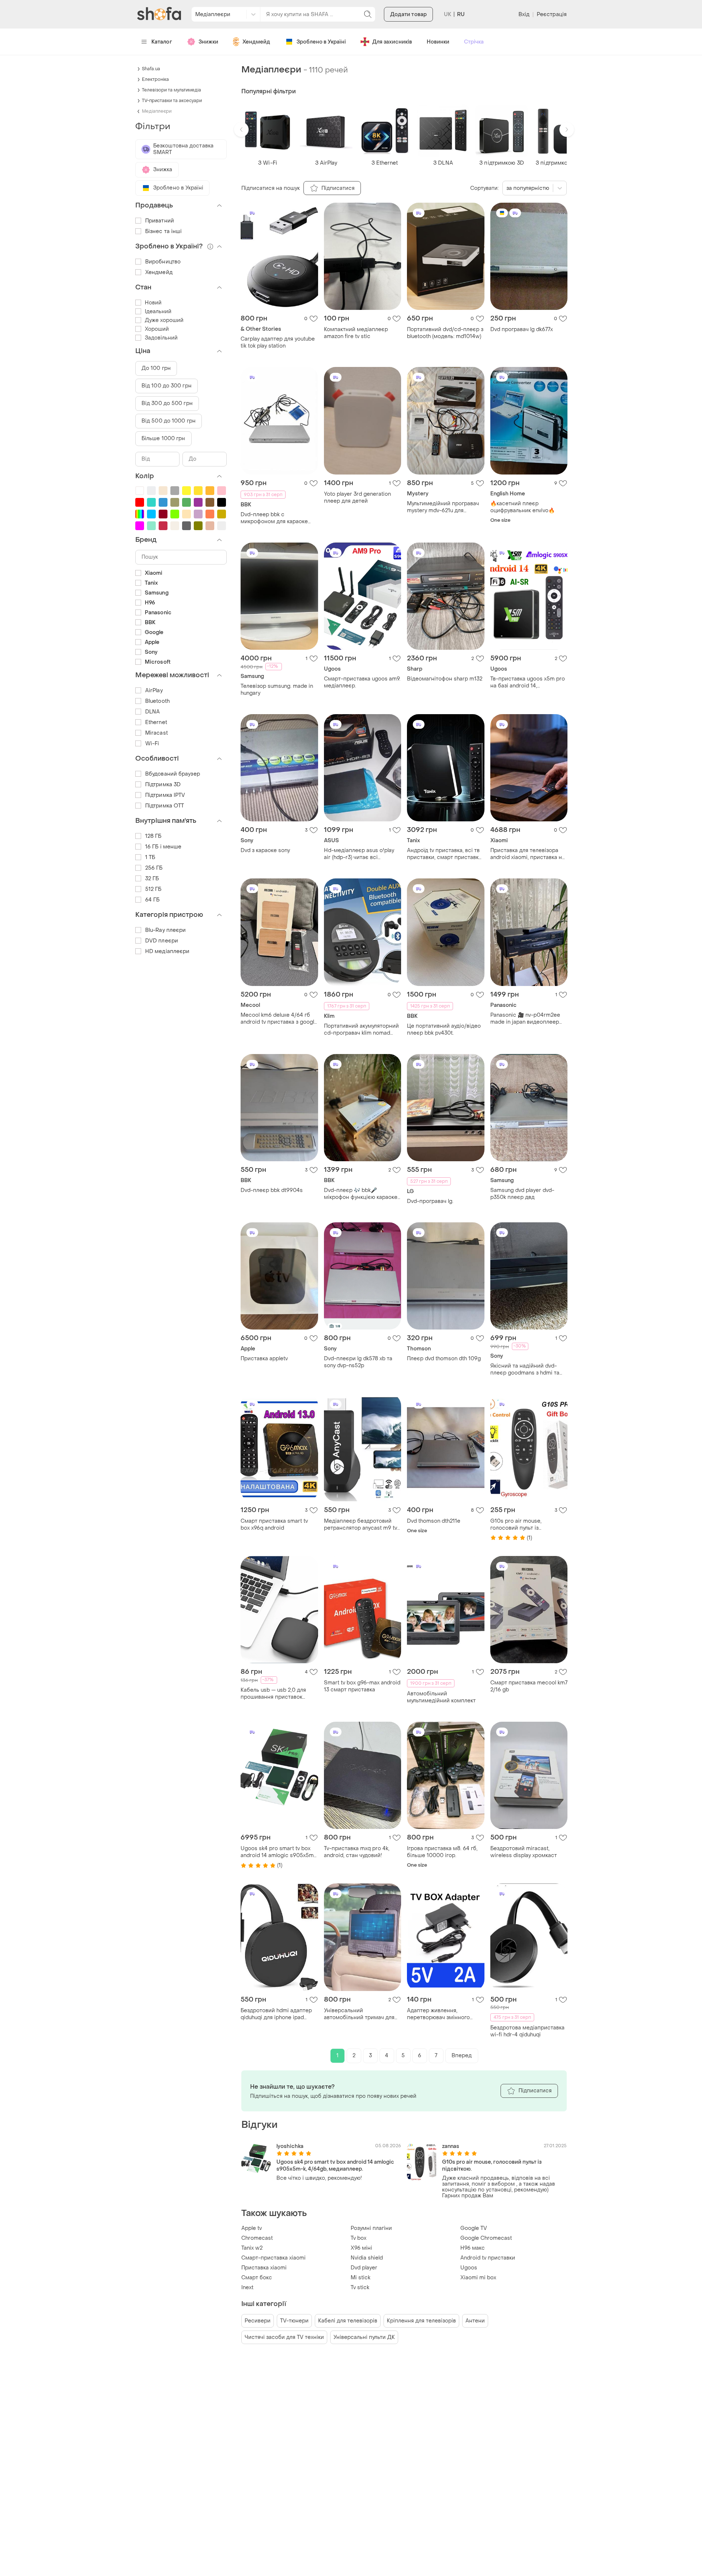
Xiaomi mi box (478, 2278)
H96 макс (473, 2248)
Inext (247, 2288)
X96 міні (361, 2248)
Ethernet (156, 722)
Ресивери (258, 2321)
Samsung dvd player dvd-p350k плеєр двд (522, 1194)
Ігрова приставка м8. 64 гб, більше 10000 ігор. (442, 1852)
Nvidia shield (367, 2258)
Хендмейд (256, 42)
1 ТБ (150, 857)
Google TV (474, 2228)
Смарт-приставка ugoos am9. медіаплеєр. (362, 682)
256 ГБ (154, 868)
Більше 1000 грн (163, 438)
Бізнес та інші (163, 231)
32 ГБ (152, 879)
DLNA (152, 712)
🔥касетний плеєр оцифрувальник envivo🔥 (522, 507)
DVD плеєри (162, 941)
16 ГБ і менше (163, 847)
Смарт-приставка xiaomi (273, 2258)
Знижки (208, 42)
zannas (451, 2146)
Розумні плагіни (371, 2228)
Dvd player (364, 2268)
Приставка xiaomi (264, 2268)
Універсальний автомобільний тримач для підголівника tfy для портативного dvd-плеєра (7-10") (362, 2014)
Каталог (162, 42)
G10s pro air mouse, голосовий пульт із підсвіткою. (516, 1525)
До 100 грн (156, 368)
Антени (475, 2321)
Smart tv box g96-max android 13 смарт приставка (362, 1686)
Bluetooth (157, 701)
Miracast (156, 733)
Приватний (160, 221)
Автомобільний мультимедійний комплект (441, 1697)
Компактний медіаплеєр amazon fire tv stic (356, 333)
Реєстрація (552, 14)
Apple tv (252, 2228)
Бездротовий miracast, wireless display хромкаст (524, 1852)
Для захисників (392, 42)
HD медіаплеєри (167, 951)
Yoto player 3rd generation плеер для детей (357, 498)
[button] (241, 130)
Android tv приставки (488, 2258)
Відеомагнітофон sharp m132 (445, 679)
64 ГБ (152, 900)
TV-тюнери (294, 2321)
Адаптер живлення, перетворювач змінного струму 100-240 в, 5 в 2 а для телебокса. (445, 2014)
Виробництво (163, 262)
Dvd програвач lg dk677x (522, 329)
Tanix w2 (252, 2248)
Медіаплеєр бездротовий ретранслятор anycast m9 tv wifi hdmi (361, 1525)
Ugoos (469, 2268)
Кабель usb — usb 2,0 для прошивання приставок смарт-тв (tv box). (273, 1694)
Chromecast (257, 2238)
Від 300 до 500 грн (167, 403)
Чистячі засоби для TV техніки (284, 2337)
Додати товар (408, 14)
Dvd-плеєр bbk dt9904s (272, 1190)
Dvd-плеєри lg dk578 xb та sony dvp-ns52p (358, 1362)
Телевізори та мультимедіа (171, 90)
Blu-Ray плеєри (165, 930)
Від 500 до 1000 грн (169, 421)
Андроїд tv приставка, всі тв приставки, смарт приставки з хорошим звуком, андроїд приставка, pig (444, 854)
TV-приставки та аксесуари (172, 101)
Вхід (524, 14)
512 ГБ (153, 889)
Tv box (358, 2238)
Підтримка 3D (163, 785)
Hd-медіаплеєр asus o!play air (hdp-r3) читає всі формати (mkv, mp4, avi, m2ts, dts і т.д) (362, 854)
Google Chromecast (486, 2238)
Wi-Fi (152, 744)
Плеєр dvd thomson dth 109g (444, 1359)
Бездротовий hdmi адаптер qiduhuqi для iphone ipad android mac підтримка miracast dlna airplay (276, 2014)
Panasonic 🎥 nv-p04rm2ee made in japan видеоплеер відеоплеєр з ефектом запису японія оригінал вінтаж (525, 1019)
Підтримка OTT (165, 806)
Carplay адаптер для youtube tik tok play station (278, 342)
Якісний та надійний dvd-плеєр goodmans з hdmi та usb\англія (525, 1369)
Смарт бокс (257, 2278)
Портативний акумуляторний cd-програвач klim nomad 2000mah (361, 1030)
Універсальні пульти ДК (364, 2337)
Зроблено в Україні (321, 42)
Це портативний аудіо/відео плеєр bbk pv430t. (444, 1030)
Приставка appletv (264, 1359)
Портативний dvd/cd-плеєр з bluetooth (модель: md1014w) (445, 333)
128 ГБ (153, 836)
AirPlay (154, 691)
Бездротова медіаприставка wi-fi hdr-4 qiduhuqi (527, 2031)
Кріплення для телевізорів (421, 2321)
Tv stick (360, 2288)
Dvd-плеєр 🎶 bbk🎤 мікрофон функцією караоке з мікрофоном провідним (361, 1194)
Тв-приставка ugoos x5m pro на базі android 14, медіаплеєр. (528, 682)
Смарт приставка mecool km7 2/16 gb (529, 1686)
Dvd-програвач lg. (430, 1201)
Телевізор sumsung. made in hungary (277, 690)
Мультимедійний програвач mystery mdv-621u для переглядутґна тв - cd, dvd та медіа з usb (445, 507)
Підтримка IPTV (165, 795)
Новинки (438, 42)
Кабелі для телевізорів (348, 2321)
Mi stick (361, 2278)
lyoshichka (290, 2146)
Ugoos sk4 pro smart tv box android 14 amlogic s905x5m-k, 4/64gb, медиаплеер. (278, 1852)
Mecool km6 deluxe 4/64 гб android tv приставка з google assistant (279, 1019)
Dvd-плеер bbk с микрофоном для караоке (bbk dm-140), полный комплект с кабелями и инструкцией (274, 518)
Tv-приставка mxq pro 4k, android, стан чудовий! (357, 1852)
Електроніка (155, 79)
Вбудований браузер (173, 774)
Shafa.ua (151, 69)
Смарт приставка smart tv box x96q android (274, 1525)
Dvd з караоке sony (265, 850)
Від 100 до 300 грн (167, 386)
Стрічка (474, 42)
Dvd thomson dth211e (434, 1521)
